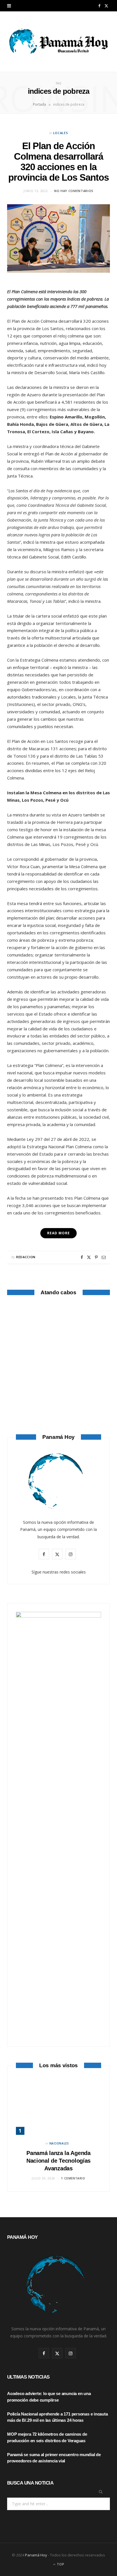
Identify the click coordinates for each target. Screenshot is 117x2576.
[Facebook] (82, 1257)
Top (60, 2564)
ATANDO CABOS (59, 1396)
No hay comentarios (74, 191)
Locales (61, 133)
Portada (39, 104)
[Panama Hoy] (58, 42)
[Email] (104, 1257)
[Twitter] (89, 1257)
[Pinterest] (96, 1257)
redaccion (26, 1257)
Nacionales (59, 2143)
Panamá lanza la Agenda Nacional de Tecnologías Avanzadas (58, 2161)
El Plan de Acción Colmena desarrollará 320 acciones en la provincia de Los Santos (59, 162)
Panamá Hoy (36, 2555)
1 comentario (73, 2178)
